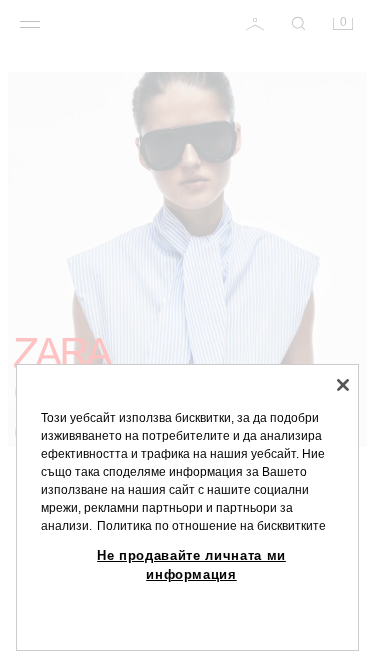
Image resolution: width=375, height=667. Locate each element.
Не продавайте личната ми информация (191, 564)
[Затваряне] (343, 385)
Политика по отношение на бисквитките (211, 526)
